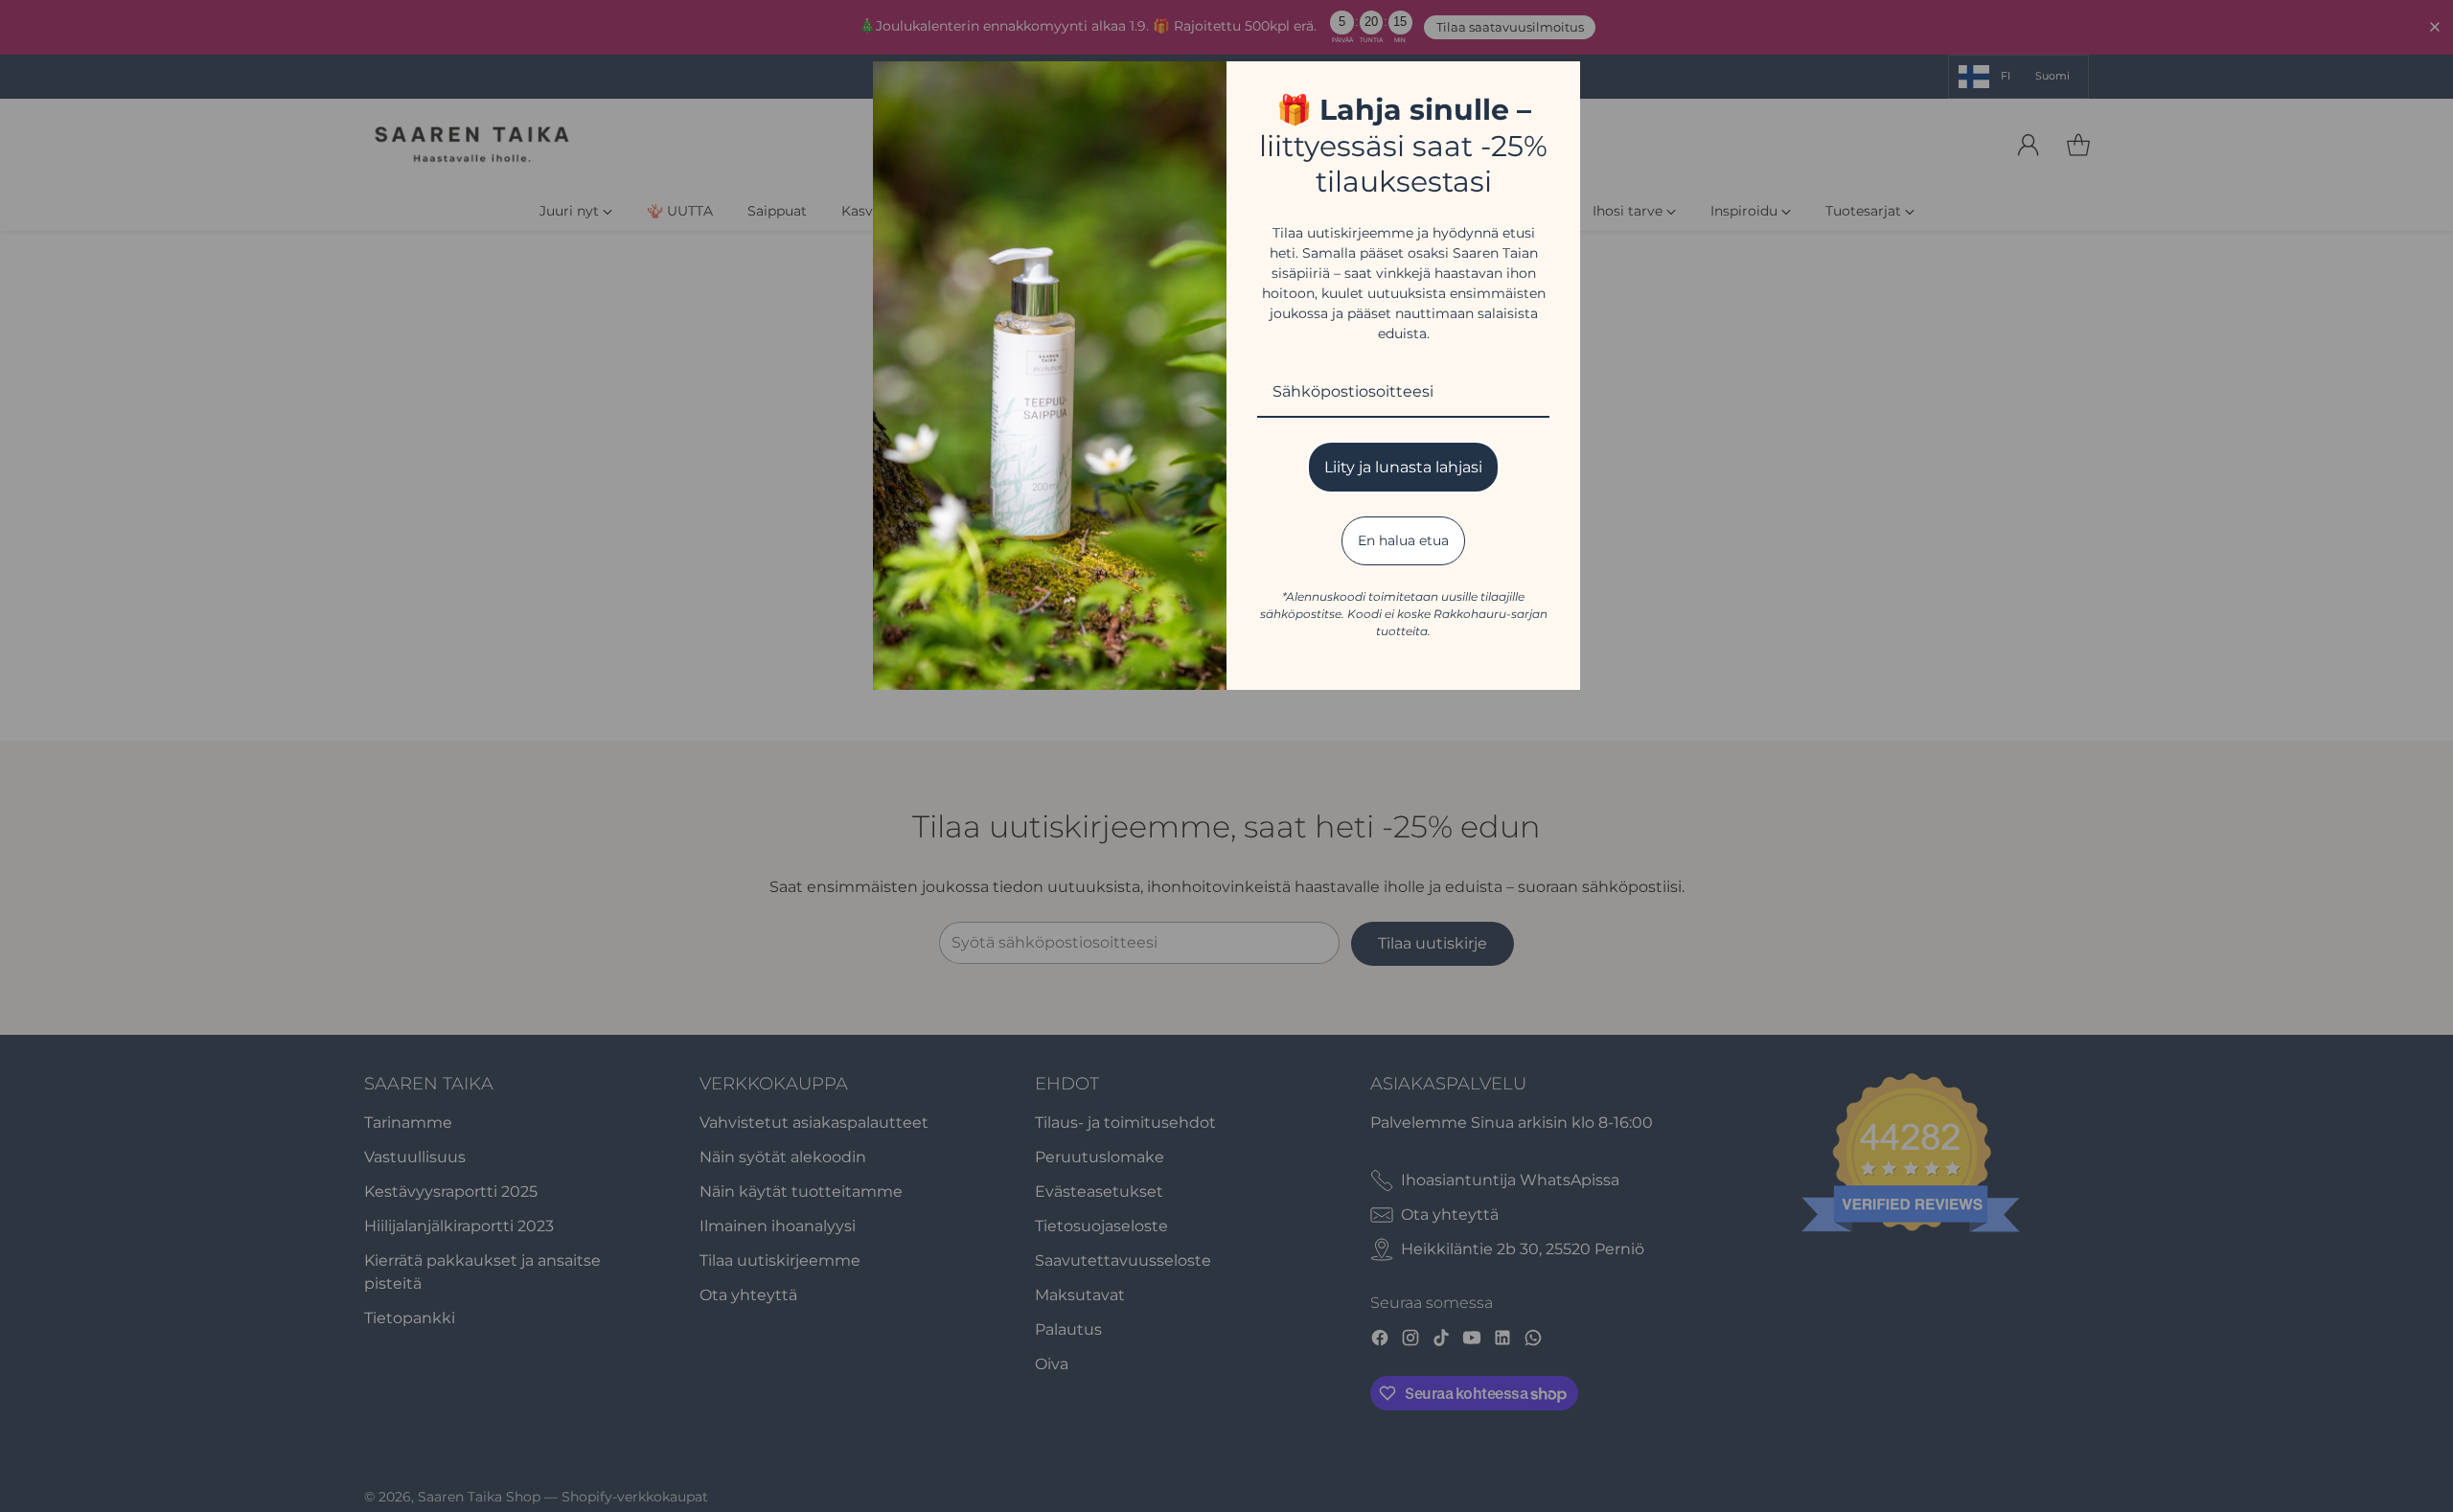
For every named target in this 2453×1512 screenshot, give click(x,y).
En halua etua (1403, 540)
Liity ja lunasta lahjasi (1403, 467)
